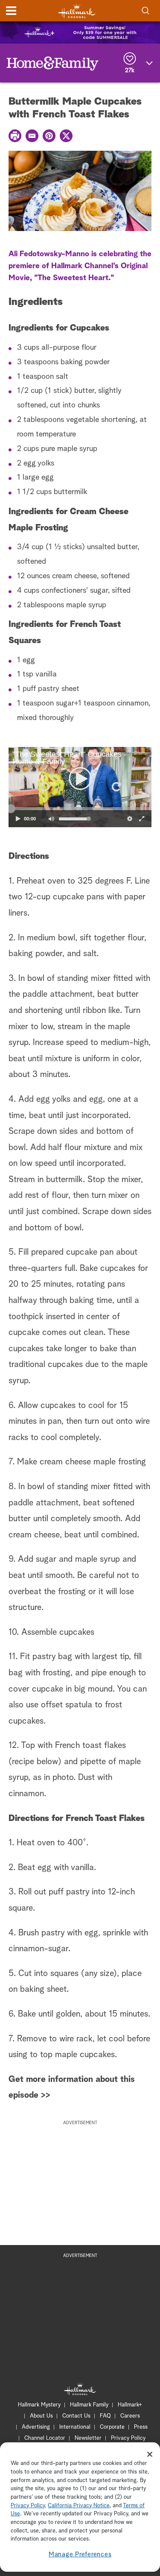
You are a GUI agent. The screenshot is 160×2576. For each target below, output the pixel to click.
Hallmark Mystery (39, 2405)
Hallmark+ (130, 2405)
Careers (130, 2416)
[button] (44, 787)
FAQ (105, 2416)
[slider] (80, 809)
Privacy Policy (128, 2438)
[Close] (150, 2454)
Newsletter (88, 2438)
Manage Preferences (80, 2554)
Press (141, 2427)
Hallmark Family (89, 2405)
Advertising (36, 2427)
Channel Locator (45, 2438)
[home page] (77, 11)
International (75, 2427)
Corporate (112, 2427)
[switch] (51, 819)
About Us (41, 2416)
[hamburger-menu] (11, 11)
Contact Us (76, 2416)
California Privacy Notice (79, 2506)
